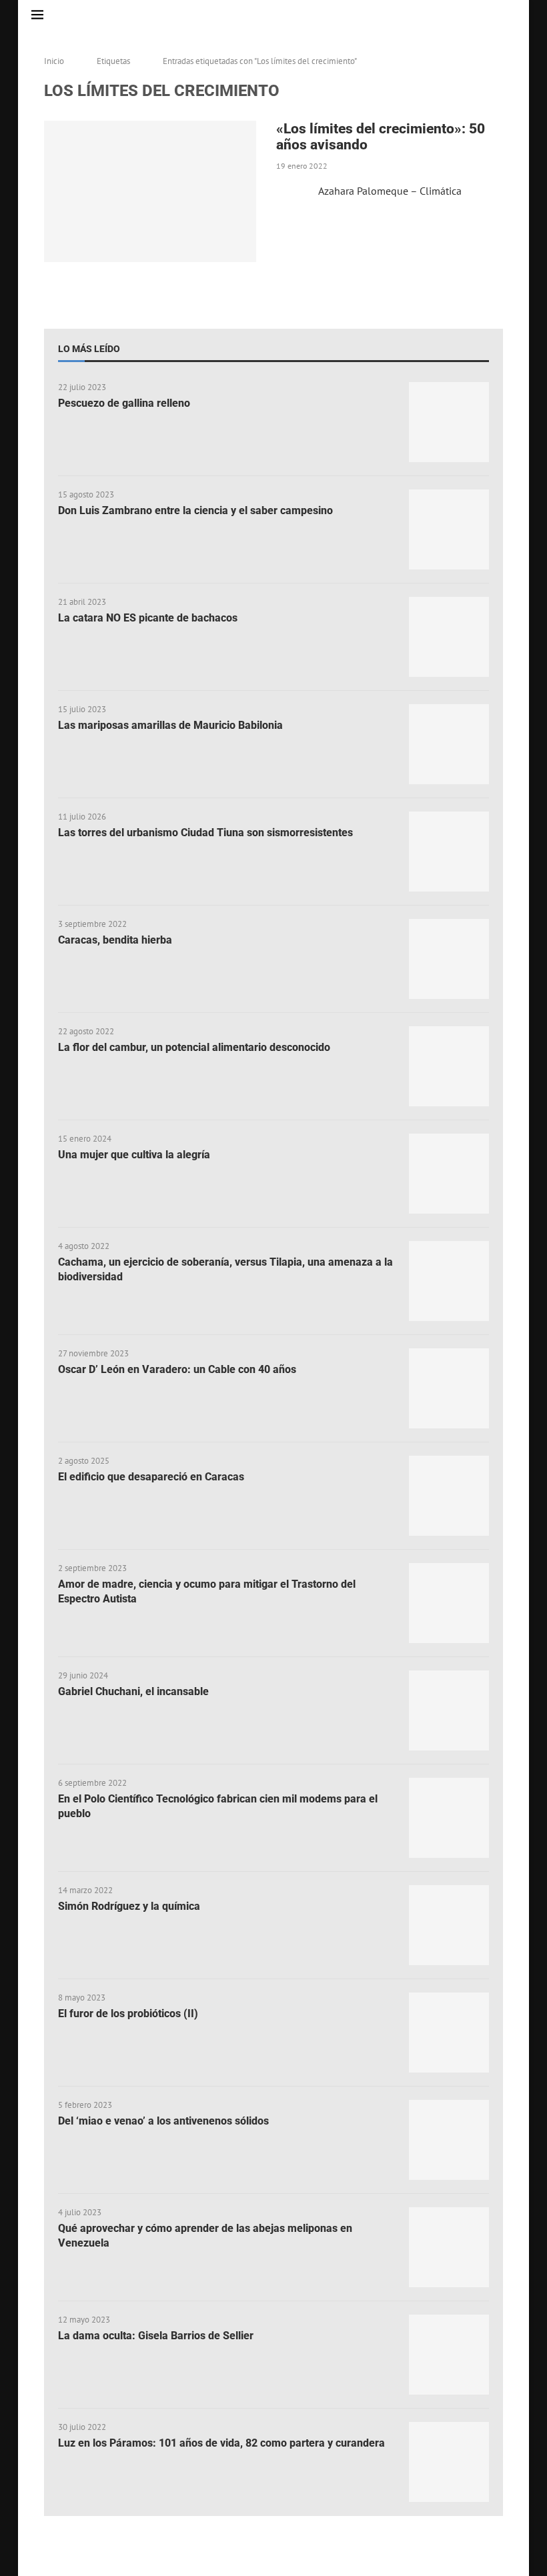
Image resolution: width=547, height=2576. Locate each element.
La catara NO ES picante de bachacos (148, 618)
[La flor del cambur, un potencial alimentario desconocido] (449, 1066)
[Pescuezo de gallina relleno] (449, 422)
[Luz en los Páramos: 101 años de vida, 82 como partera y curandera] (449, 2462)
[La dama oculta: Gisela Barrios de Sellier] (449, 2355)
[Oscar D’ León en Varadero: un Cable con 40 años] (449, 1388)
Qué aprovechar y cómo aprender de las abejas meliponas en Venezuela (205, 2236)
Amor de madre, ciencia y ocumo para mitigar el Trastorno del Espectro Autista (207, 1591)
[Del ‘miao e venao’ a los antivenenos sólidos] (449, 2140)
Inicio (54, 61)
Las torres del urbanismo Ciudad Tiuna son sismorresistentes (205, 833)
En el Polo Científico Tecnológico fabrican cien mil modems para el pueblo (218, 1806)
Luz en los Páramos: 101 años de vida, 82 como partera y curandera (221, 2443)
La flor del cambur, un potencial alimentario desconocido (194, 1047)
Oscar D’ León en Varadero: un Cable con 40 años (177, 1369)
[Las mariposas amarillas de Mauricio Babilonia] (449, 744)
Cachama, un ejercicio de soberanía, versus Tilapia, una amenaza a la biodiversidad (225, 1269)
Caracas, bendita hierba (115, 940)
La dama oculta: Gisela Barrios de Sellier (156, 2336)
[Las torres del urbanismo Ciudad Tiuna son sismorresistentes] (449, 852)
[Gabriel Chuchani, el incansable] (449, 1710)
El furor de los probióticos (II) (128, 2014)
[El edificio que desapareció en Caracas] (449, 1496)
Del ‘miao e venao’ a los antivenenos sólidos (163, 2121)
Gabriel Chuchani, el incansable (133, 1691)
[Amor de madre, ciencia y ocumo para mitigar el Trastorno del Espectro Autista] (449, 1603)
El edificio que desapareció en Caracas (151, 1477)
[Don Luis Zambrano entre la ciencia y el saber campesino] (449, 529)
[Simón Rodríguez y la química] (449, 1925)
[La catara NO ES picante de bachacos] (449, 637)
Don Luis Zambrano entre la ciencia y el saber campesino (195, 510)
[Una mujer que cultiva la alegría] (449, 1174)
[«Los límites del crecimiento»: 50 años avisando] (150, 191)
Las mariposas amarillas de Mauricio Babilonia (170, 725)
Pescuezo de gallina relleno (124, 403)
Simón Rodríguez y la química (129, 1906)
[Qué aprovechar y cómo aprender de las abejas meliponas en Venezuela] (449, 2247)
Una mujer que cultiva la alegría (134, 1155)
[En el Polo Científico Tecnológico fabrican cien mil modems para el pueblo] (449, 1818)
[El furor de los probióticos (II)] (449, 2033)
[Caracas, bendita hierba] (449, 959)
